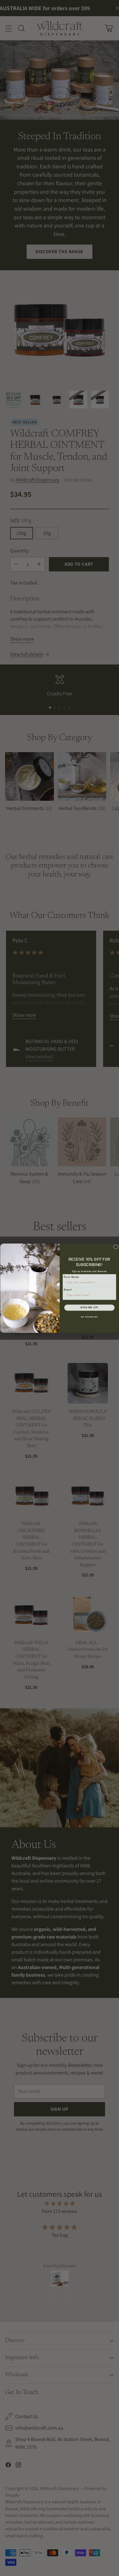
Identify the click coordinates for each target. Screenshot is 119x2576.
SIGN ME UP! (89, 1307)
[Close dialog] (116, 1247)
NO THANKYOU (89, 1317)
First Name (71, 1277)
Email (67, 1290)
